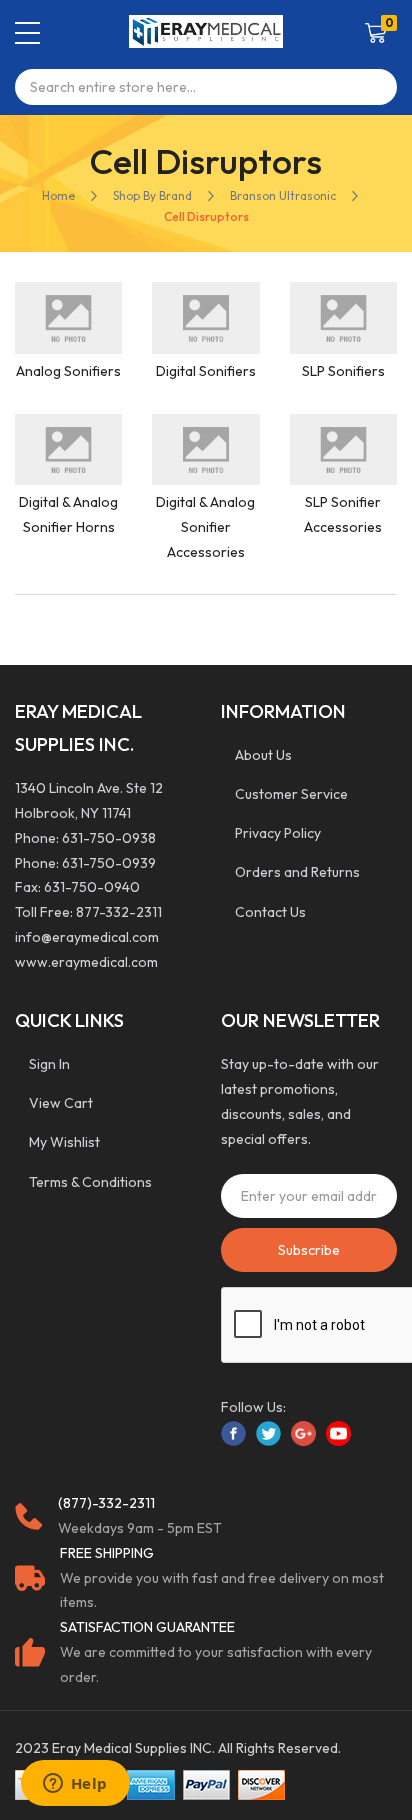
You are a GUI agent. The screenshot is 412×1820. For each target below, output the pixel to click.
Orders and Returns (297, 872)
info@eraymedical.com (87, 937)
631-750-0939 (109, 863)
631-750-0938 (109, 838)
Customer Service (291, 794)
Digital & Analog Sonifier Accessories (205, 527)
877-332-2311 (119, 912)
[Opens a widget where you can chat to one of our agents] (75, 1785)
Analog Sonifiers (68, 371)
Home (58, 195)
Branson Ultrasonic (283, 195)
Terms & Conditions (90, 1182)
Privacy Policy (278, 833)
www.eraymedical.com (86, 962)
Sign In (49, 1064)
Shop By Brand (152, 195)
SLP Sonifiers (343, 371)
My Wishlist (64, 1142)
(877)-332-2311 (106, 1503)
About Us (263, 755)
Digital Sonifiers (206, 371)
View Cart (61, 1103)
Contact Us (270, 912)
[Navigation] (27, 33)
